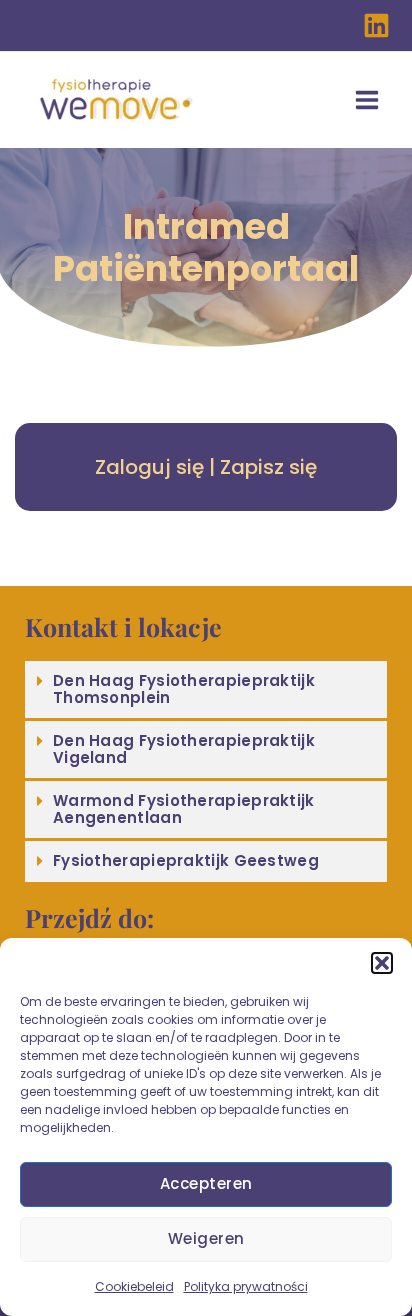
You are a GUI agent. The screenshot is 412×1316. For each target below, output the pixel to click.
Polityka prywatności (246, 1286)
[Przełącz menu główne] (367, 100)
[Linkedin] (376, 25)
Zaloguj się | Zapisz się (206, 467)
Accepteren (206, 1183)
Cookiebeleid (134, 1286)
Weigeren (206, 1238)
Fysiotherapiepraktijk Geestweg (186, 860)
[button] (382, 963)
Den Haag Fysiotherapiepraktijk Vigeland (184, 749)
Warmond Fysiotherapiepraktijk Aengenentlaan (184, 809)
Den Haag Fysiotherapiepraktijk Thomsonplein (184, 689)
